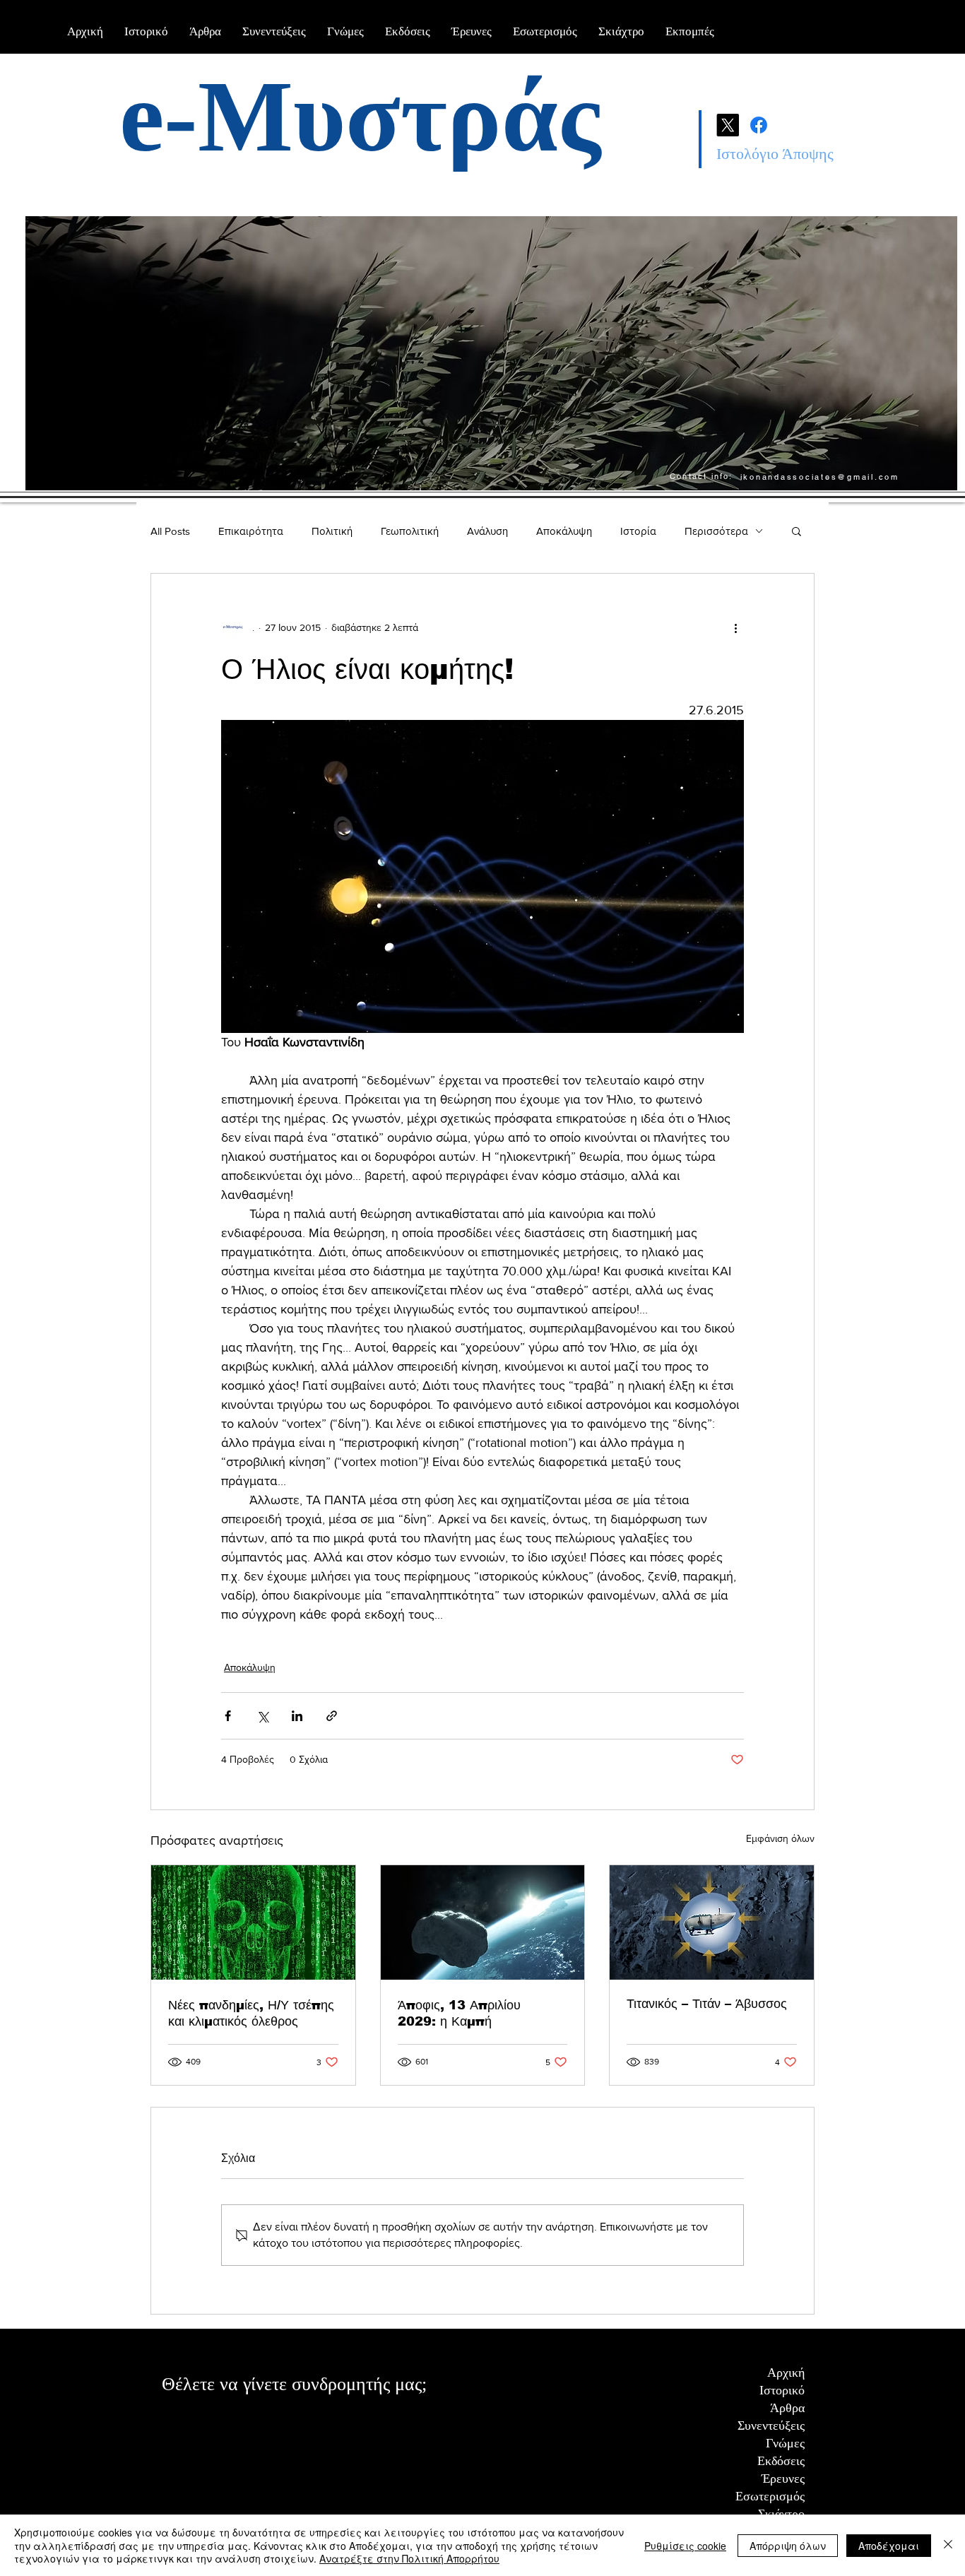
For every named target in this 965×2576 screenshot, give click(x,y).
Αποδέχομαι (889, 2546)
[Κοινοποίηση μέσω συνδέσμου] (332, 1716)
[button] (797, 531)
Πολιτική (332, 531)
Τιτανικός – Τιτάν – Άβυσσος (711, 2004)
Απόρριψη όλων (788, 2546)
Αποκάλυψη (564, 531)
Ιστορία (638, 531)
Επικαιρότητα (251, 531)
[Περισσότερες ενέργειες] (735, 627)
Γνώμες (785, 2443)
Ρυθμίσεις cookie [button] (685, 2546)
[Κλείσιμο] (948, 2545)
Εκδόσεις (781, 2461)
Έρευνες (783, 2478)
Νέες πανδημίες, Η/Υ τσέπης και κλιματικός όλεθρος (251, 2013)
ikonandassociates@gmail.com (820, 477)
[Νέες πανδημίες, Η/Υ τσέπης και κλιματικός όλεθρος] (253, 1922)
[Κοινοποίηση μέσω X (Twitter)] (262, 1716)
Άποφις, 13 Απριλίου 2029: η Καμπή (459, 2013)
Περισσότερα (716, 531)
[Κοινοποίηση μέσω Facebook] (228, 1716)
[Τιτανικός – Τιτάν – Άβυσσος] (712, 1922)
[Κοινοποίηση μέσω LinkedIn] (297, 1716)
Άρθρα (787, 2408)
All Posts (170, 531)
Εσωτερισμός (770, 2496)
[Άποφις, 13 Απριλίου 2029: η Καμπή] (483, 1922)
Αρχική (786, 2373)
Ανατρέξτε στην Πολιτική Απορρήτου (409, 2558)
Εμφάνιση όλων (780, 1838)
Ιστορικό (782, 2390)
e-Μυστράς (360, 117)
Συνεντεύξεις (771, 2426)
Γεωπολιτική (410, 531)
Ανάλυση (487, 531)
